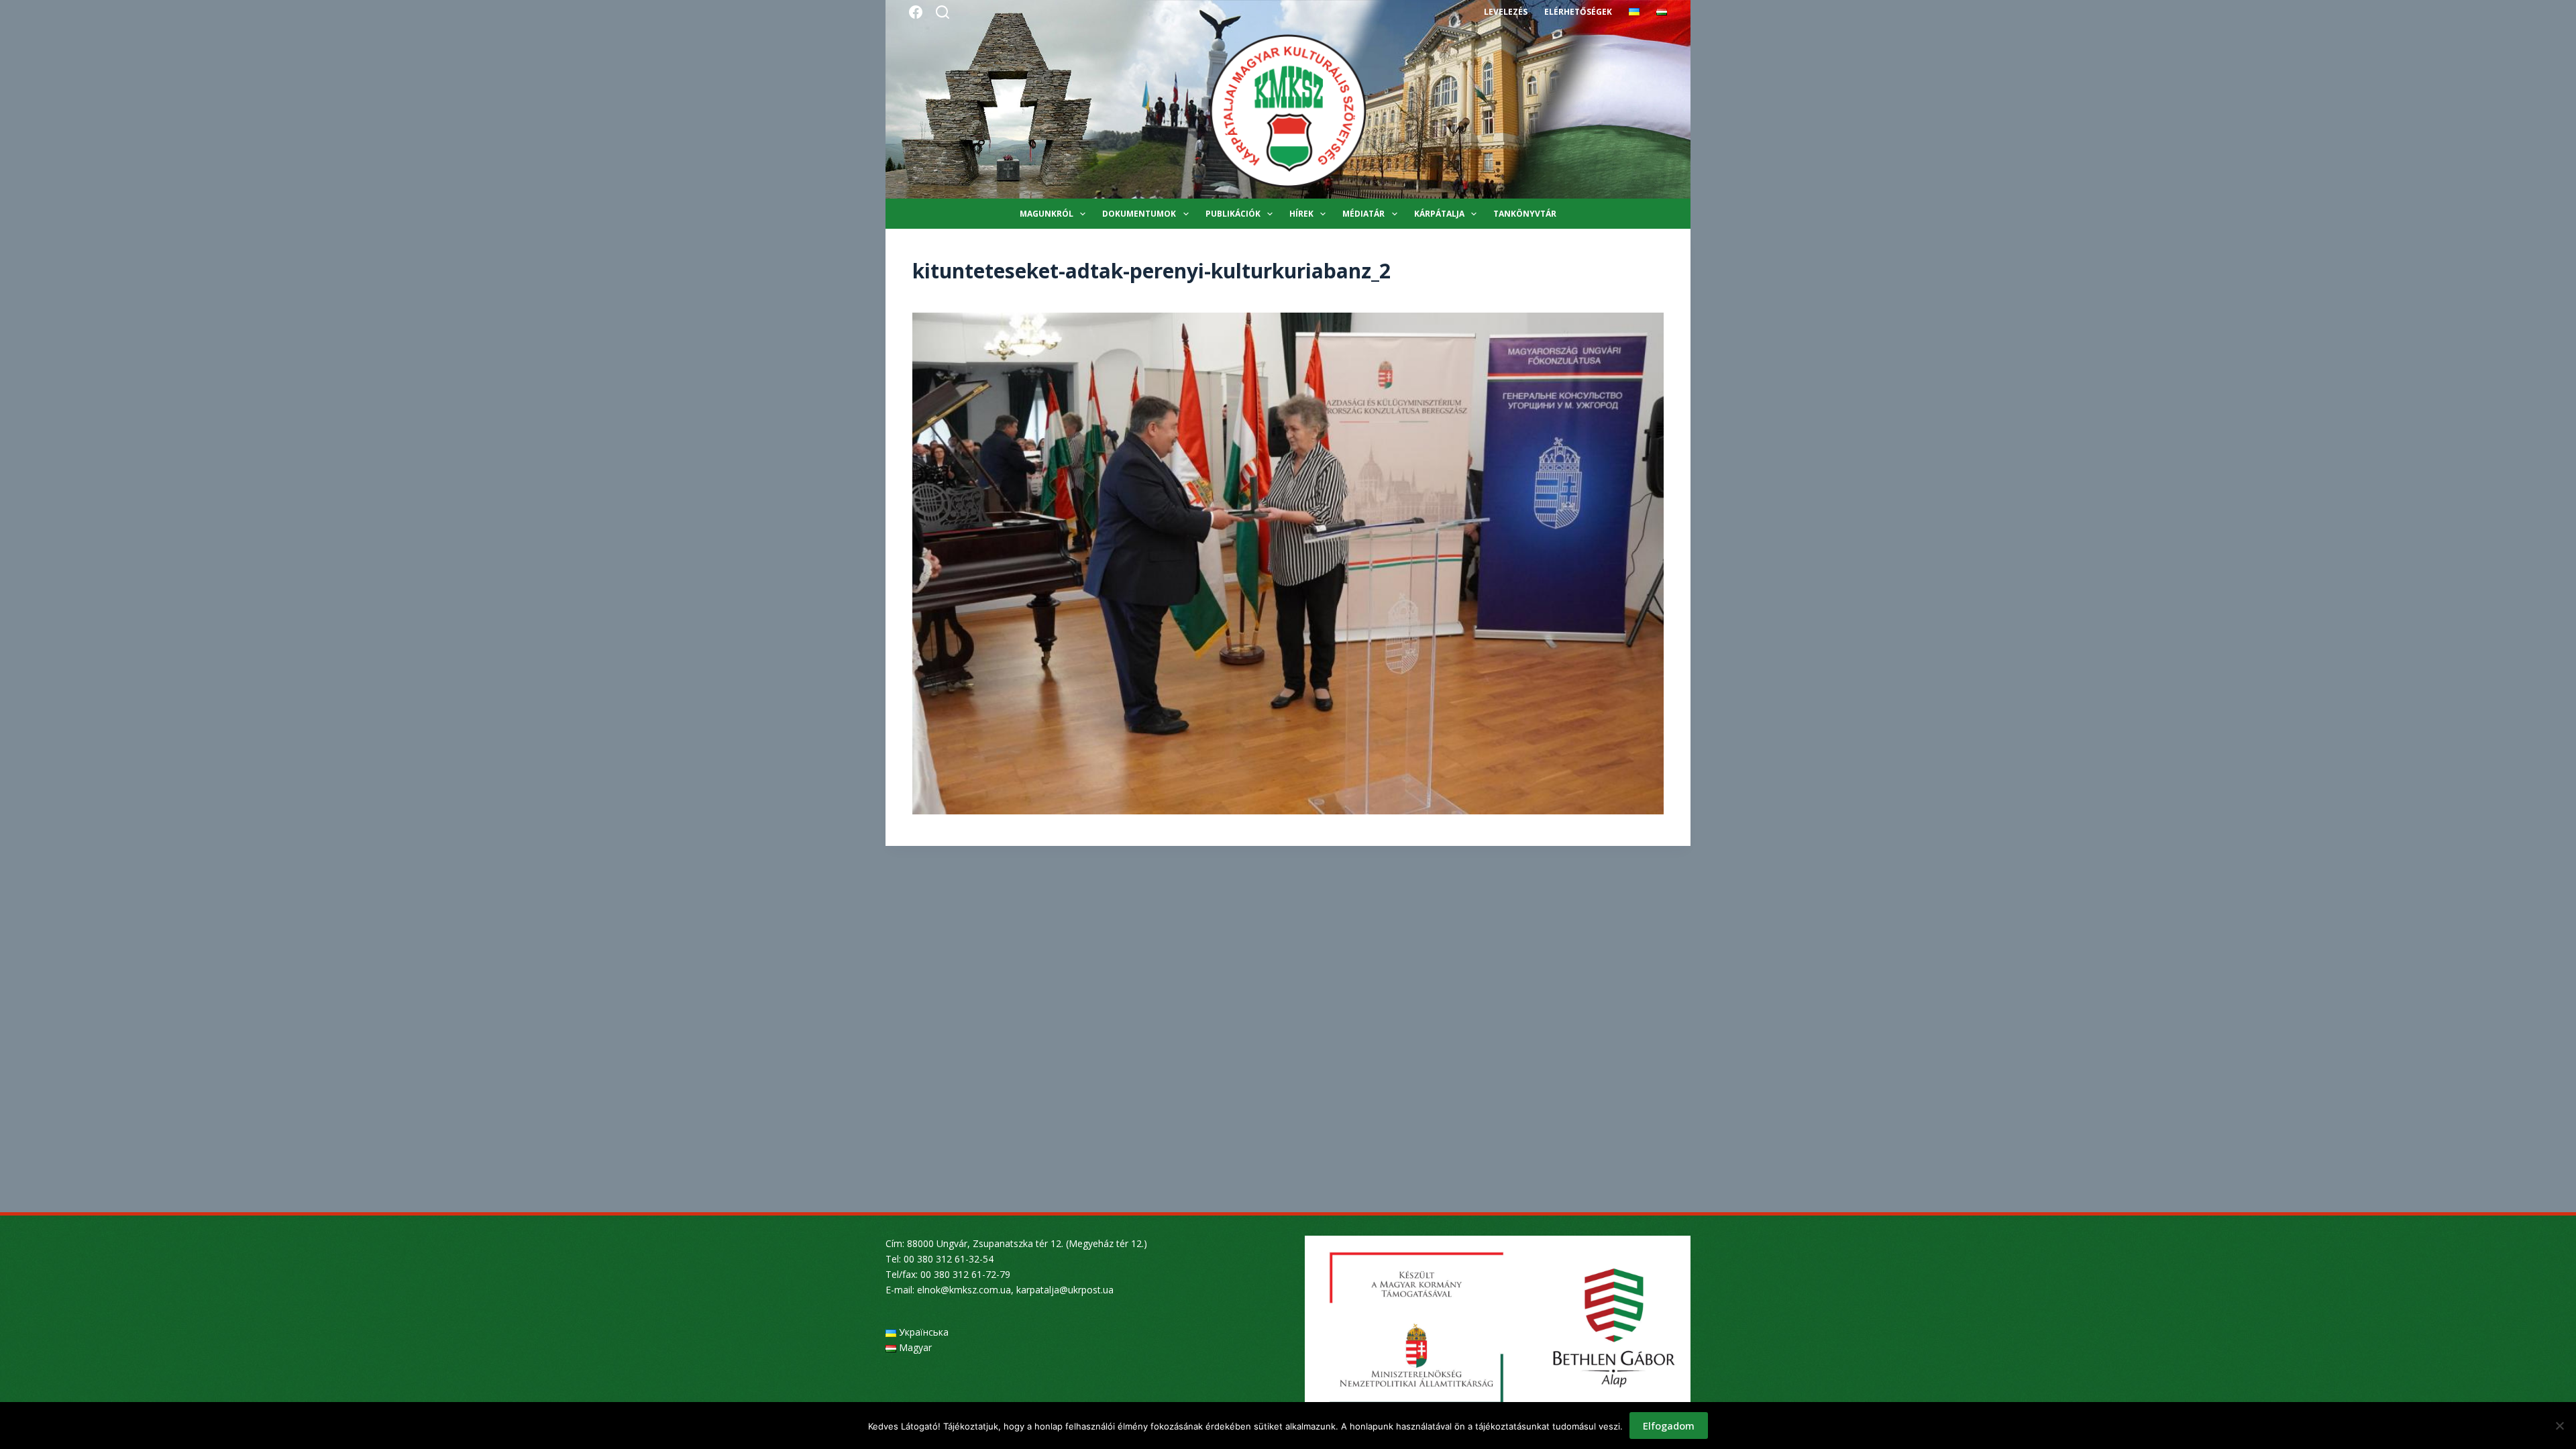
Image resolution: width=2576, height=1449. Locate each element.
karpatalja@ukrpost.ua (1065, 1290)
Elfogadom (1669, 1426)
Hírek (1301, 214)
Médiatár (1363, 214)
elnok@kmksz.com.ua (964, 1290)
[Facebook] (916, 12)
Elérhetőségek (1578, 12)
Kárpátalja (1439, 214)
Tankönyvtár (1525, 214)
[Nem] (2559, 1426)
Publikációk (1233, 214)
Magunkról (1046, 214)
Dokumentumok (1139, 214)
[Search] (943, 12)
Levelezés (1506, 12)
